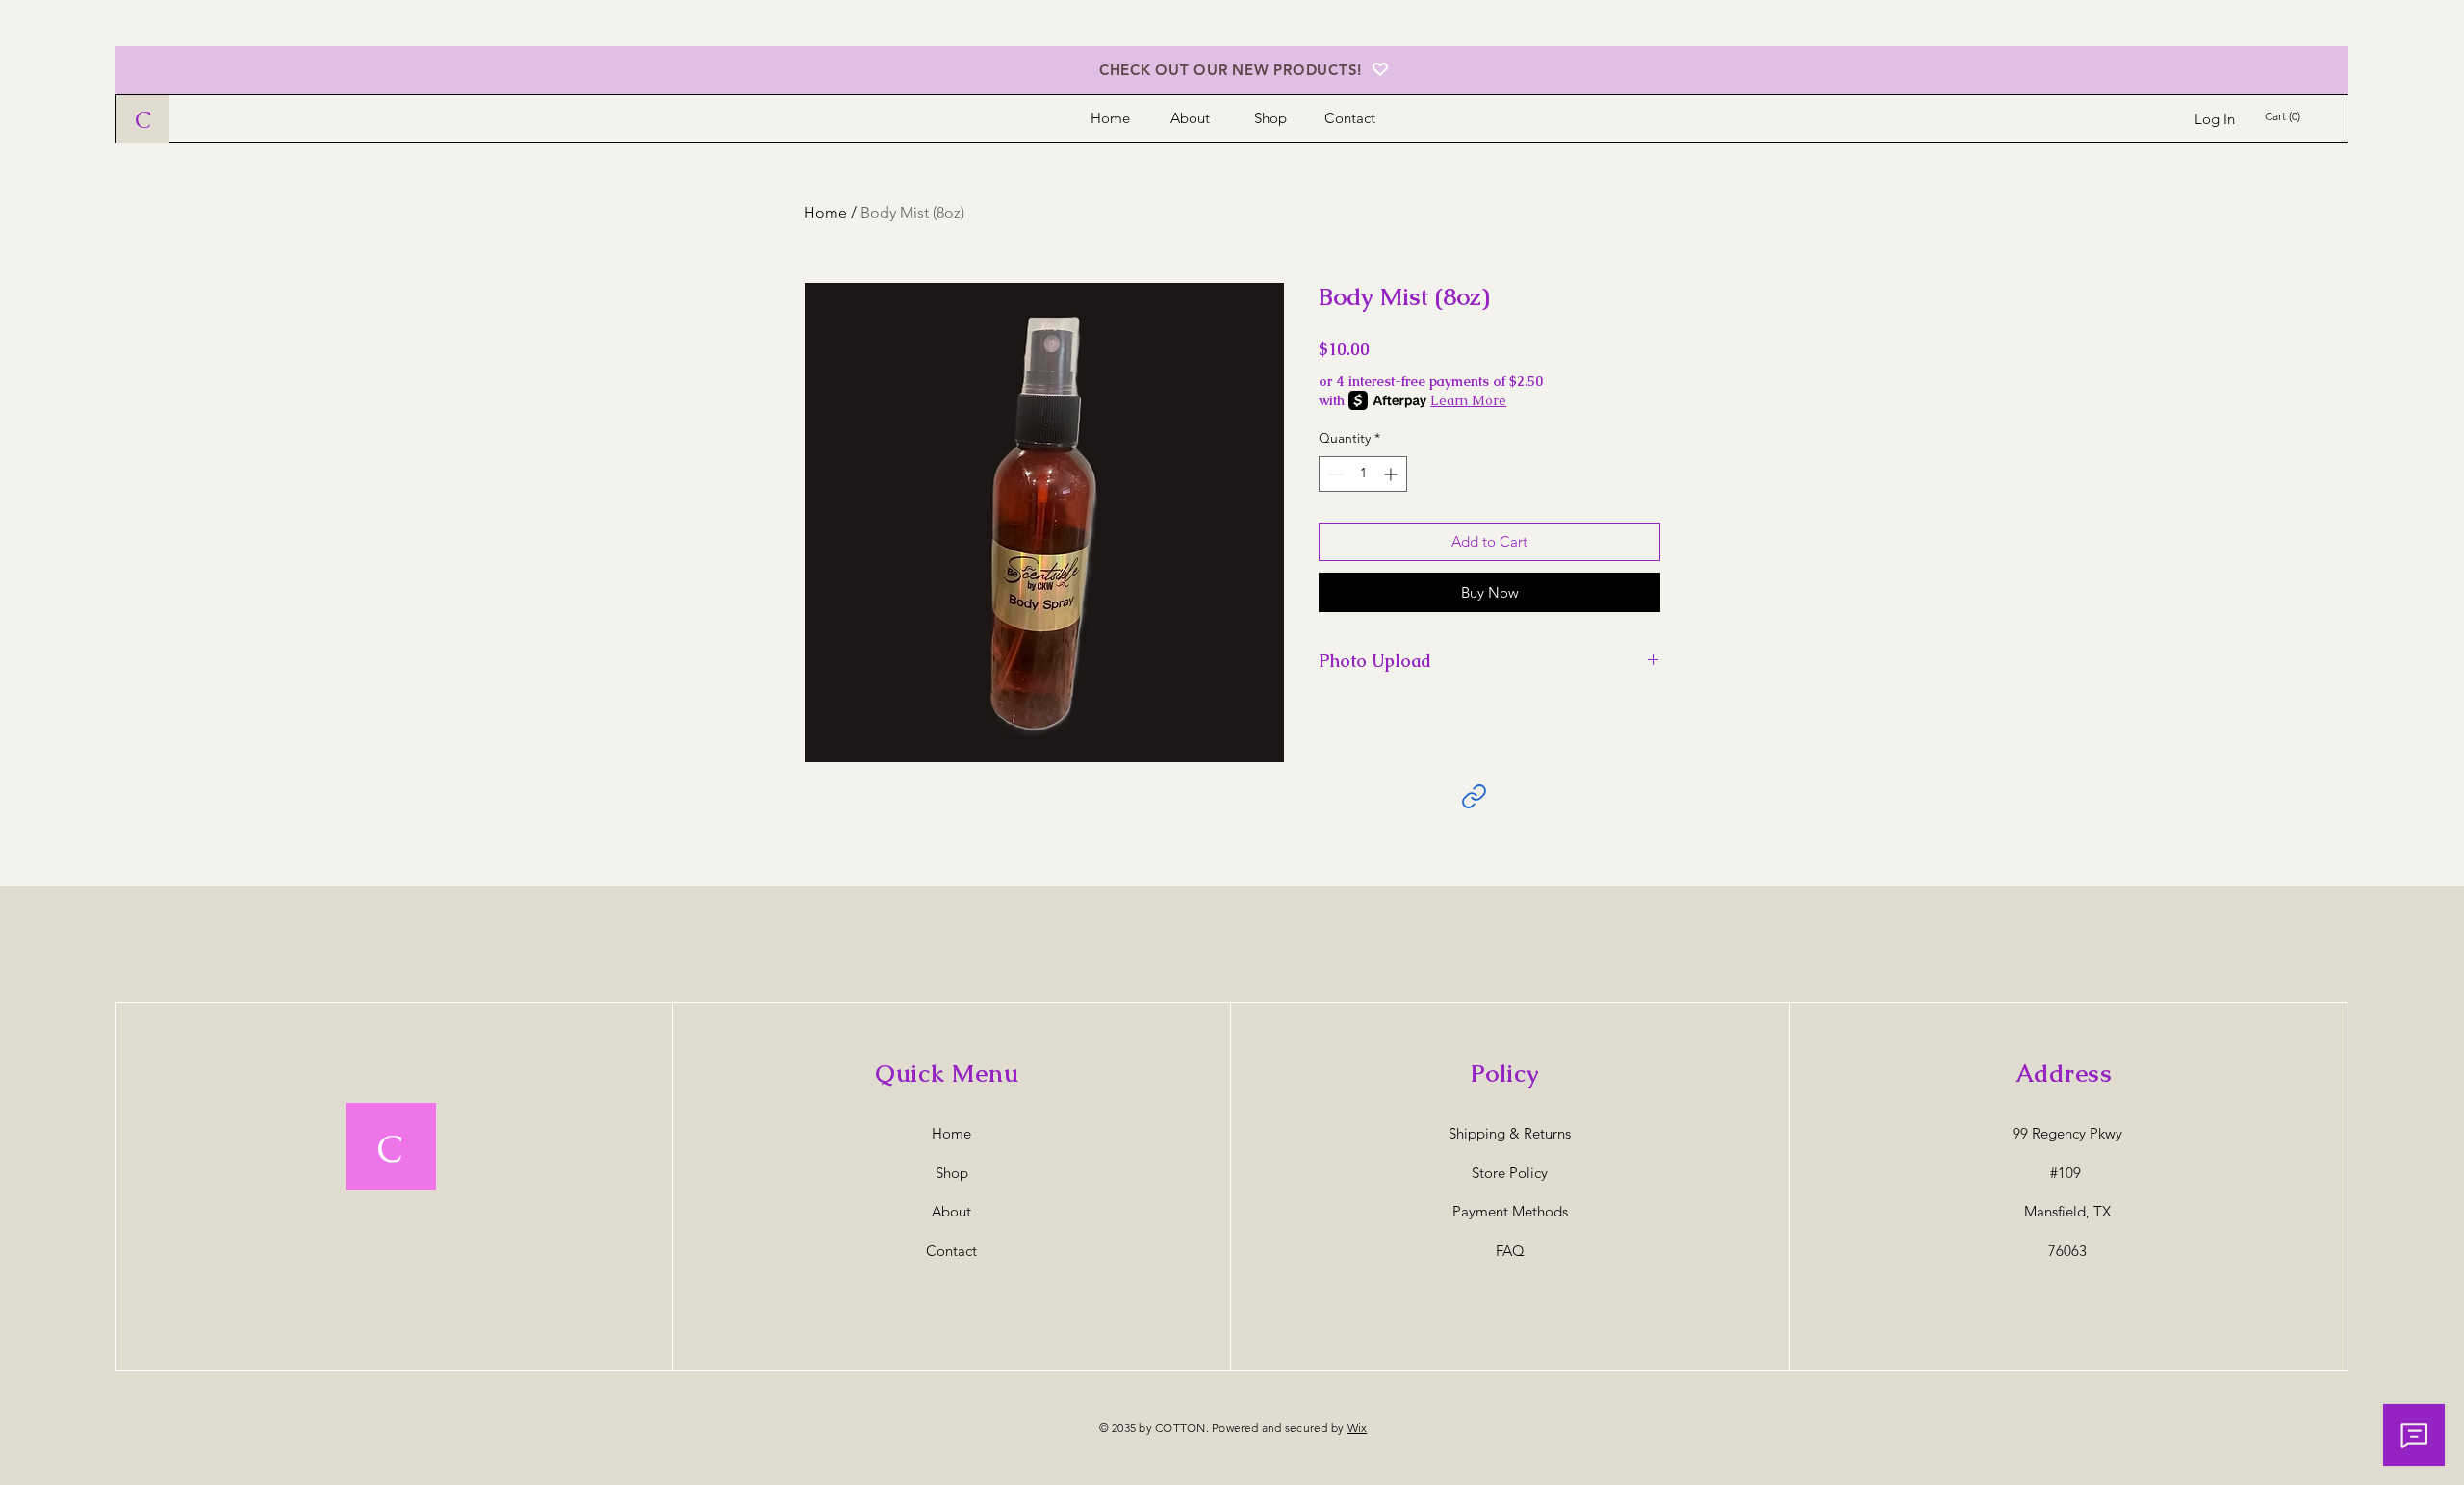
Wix (1358, 1428)
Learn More (1468, 400)
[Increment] (1392, 474)
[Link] (1474, 796)
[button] (2287, 116)
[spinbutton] (1363, 474)
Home (825, 212)
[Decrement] (1334, 474)
